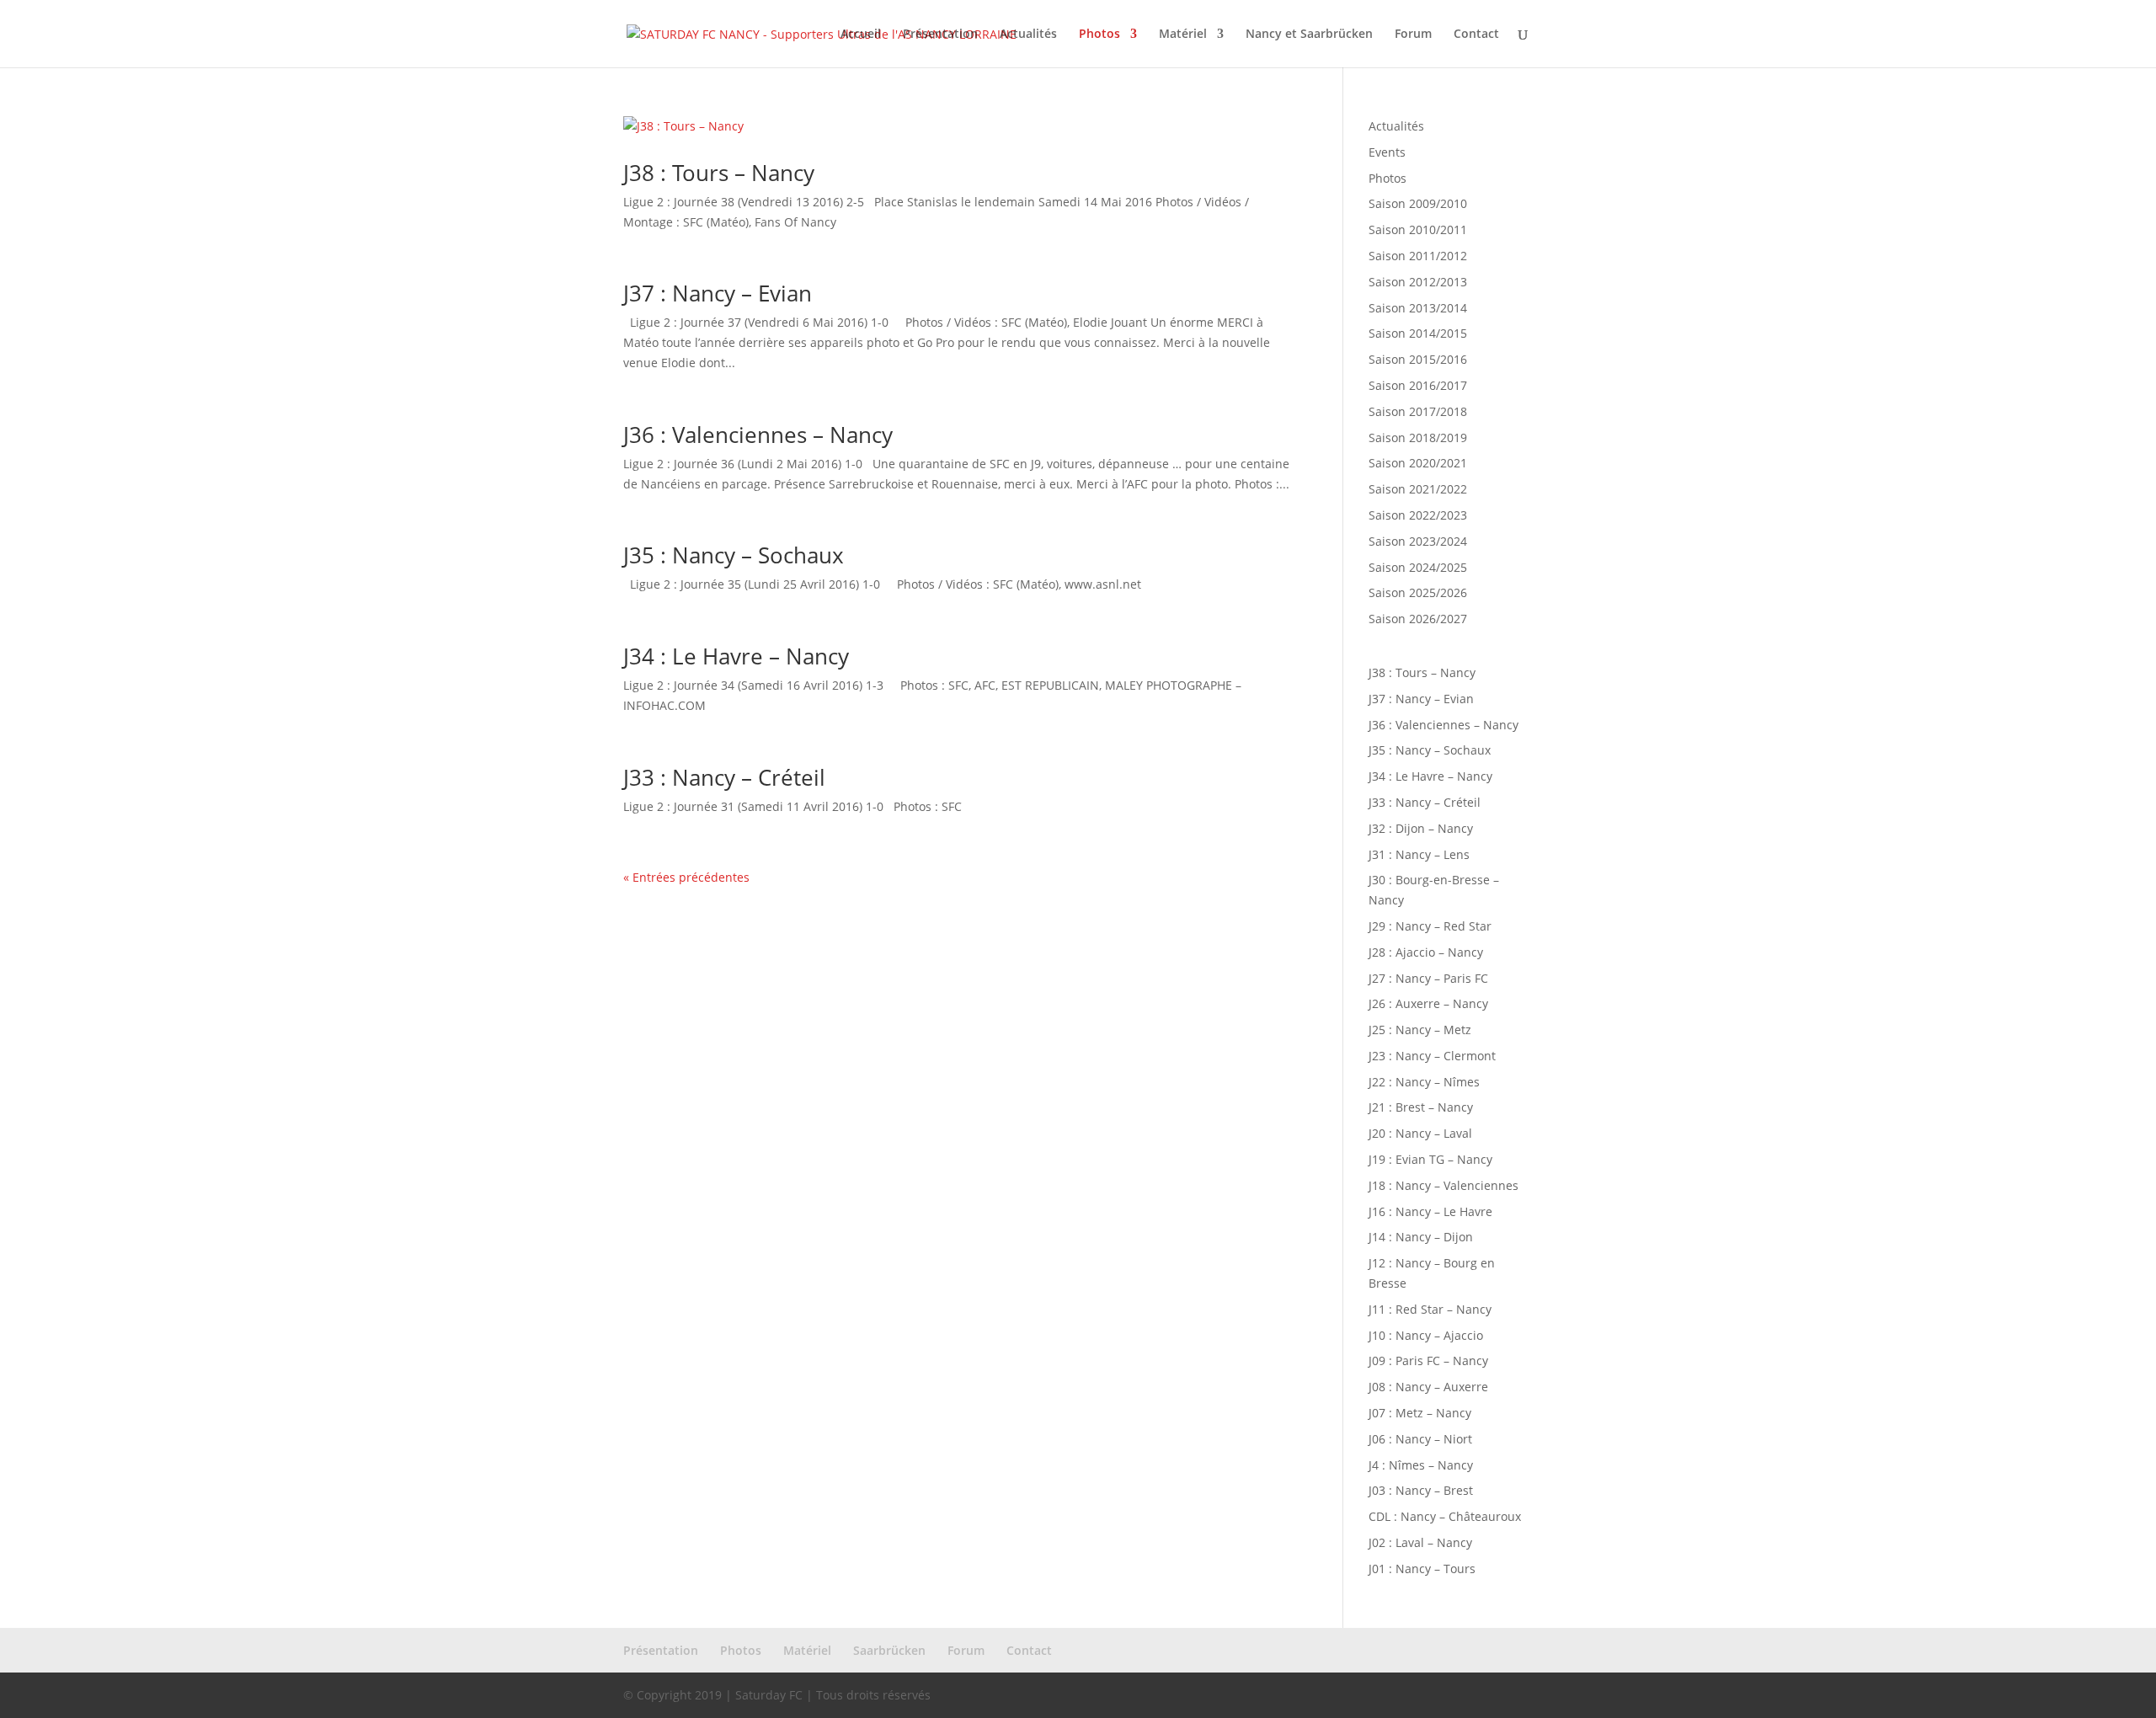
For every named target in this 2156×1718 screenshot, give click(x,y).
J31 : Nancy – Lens (1419, 854)
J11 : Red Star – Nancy (1430, 1309)
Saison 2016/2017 (1418, 385)
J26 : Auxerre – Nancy (1428, 1003)
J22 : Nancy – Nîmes (1424, 1082)
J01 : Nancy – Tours (1422, 1569)
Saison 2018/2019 (1418, 438)
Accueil (861, 35)
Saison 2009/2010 (1418, 203)
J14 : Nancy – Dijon (1421, 1237)
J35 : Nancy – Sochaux (734, 555)
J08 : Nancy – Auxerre (1428, 1387)
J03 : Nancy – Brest (1421, 1490)
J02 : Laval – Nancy (1420, 1542)
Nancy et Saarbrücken (1309, 35)
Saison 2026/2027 (1418, 619)
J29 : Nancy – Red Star (1430, 926)
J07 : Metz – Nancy (1420, 1413)
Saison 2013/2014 (1418, 308)
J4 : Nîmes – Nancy (1421, 1465)
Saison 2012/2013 (1418, 282)
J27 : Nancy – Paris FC (1428, 978)
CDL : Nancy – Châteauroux (1445, 1516)
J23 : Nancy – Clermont (1432, 1056)
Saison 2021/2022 (1418, 489)
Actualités (1028, 35)
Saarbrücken (889, 1650)
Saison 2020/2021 (1418, 463)
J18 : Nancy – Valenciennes (1444, 1185)
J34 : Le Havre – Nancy (736, 656)
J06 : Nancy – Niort (1420, 1439)
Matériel (1183, 35)
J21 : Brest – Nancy (1421, 1107)
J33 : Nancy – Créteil (724, 777)
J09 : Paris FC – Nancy (1428, 1361)
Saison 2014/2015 (1418, 333)
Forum (1413, 35)
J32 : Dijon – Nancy (1421, 828)
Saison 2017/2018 (1418, 411)
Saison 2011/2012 (1418, 256)
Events (1387, 152)
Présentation (940, 35)
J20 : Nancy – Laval (1420, 1133)
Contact (1476, 35)
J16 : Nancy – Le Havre (1430, 1211)
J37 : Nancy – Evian (718, 293)
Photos (1099, 35)
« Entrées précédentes (686, 877)
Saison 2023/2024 (1418, 541)
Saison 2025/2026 (1418, 592)
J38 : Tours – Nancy (719, 173)
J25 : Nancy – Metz (1420, 1030)
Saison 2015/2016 (1418, 359)
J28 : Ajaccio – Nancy (1426, 952)
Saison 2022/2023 (1418, 515)
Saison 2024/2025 (1418, 567)
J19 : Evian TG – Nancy (1430, 1159)
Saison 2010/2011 (1418, 229)
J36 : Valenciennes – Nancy (758, 435)
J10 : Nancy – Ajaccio (1426, 1335)
